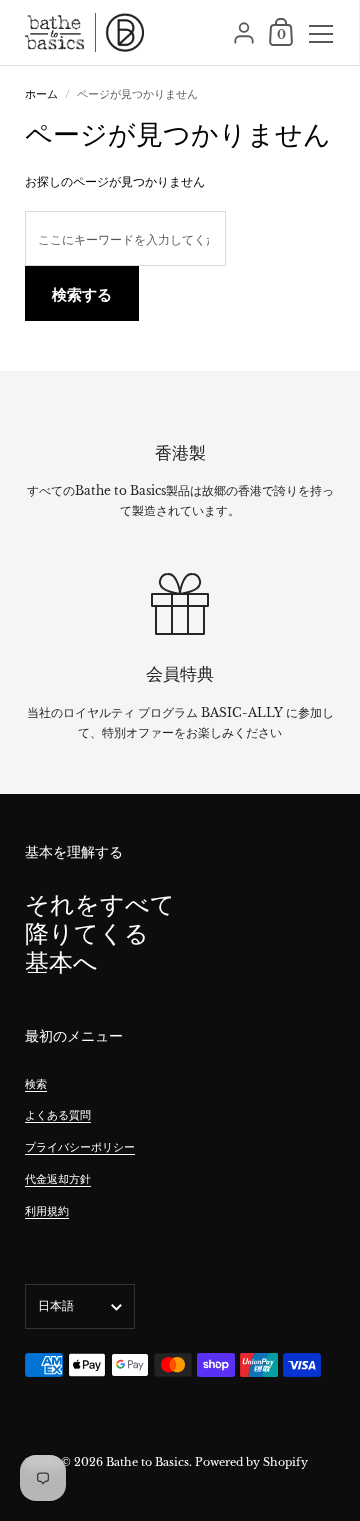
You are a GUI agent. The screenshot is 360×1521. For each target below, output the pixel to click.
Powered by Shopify (251, 1462)
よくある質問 (58, 1115)
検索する (82, 294)
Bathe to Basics (147, 1462)
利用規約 (47, 1211)
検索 (36, 1084)
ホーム (41, 94)
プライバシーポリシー (80, 1147)
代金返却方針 (58, 1179)
